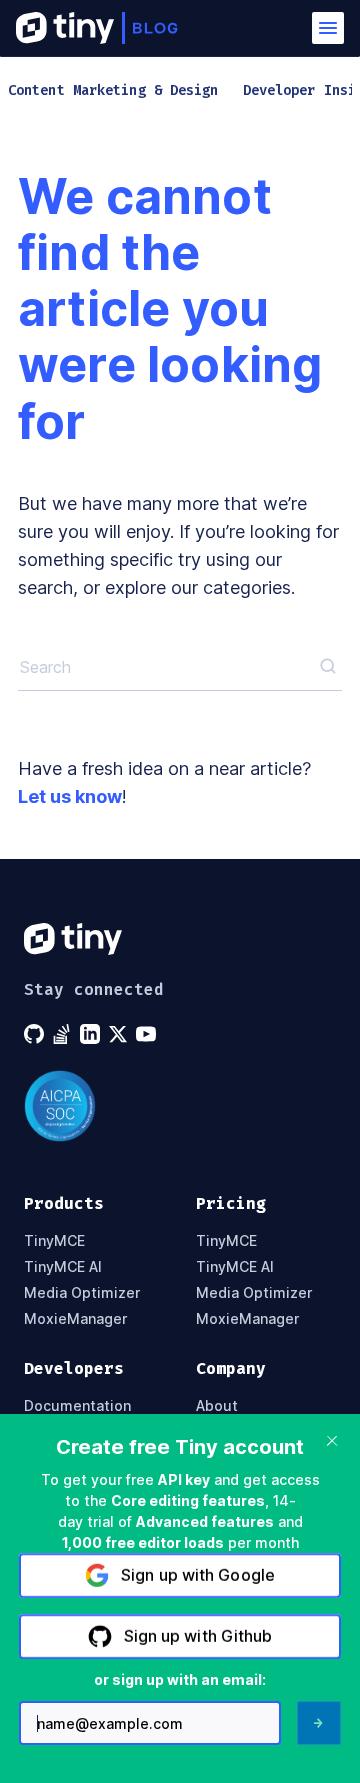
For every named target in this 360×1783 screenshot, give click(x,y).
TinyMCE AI (63, 1267)
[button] (328, 28)
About (217, 1406)
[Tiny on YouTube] (148, 1034)
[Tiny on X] (120, 1034)
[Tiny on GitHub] (36, 1034)
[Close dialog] (332, 1441)
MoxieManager (75, 1319)
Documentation (77, 1406)
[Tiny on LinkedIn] (92, 1034)
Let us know (70, 796)
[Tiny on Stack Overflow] (64, 1034)
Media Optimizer (82, 1293)
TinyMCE (54, 1241)
